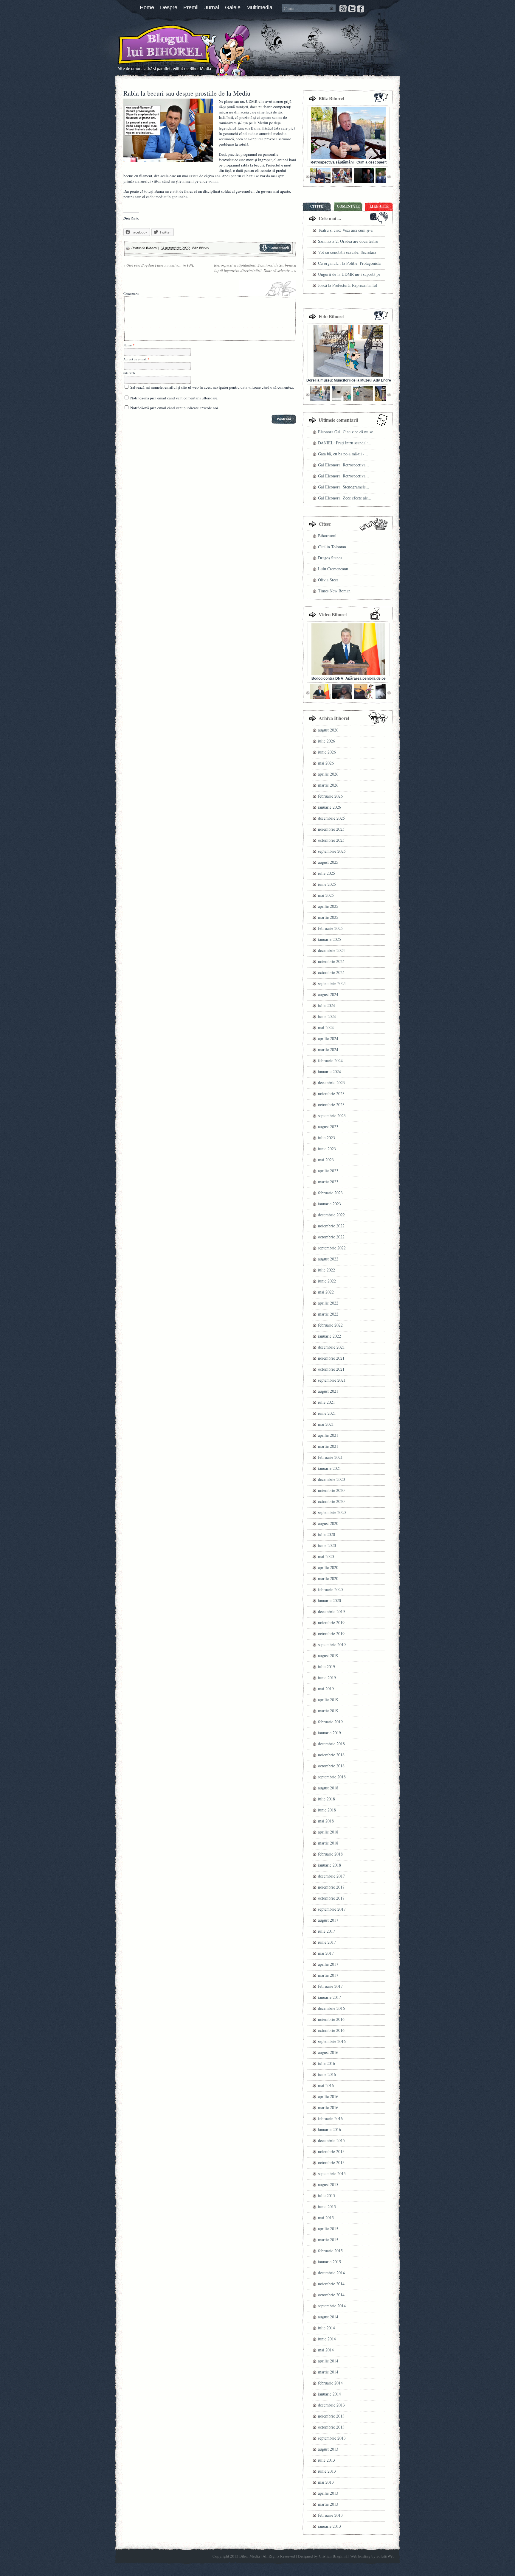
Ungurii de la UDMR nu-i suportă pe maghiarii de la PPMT (349, 275)
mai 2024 (326, 1027)
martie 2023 (328, 1182)
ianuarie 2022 (329, 1336)
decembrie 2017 (331, 1876)
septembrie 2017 (332, 1909)
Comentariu (131, 294)
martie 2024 (328, 1049)
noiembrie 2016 (331, 2019)
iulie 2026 (326, 741)
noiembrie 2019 (331, 1622)
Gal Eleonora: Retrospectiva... (343, 465)
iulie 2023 (326, 1138)
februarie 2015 (330, 2251)
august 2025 (328, 862)
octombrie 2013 (331, 2427)
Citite (317, 206)
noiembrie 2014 (331, 2284)
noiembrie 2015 (331, 2151)
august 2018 (328, 1788)
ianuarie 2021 (329, 1468)
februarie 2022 (330, 1325)
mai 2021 (326, 1424)
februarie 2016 (330, 2118)
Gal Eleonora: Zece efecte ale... (345, 498)
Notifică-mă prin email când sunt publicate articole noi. (175, 408)
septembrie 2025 (332, 851)
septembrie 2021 (332, 1380)
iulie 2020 (326, 1534)
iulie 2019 (326, 1667)
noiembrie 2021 (331, 1358)
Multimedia (259, 7)
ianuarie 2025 (329, 939)
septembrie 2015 (332, 2173)
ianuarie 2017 (329, 1997)
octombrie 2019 (331, 1633)
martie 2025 (328, 917)
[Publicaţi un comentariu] (275, 250)
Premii (191, 7)
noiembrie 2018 (331, 1755)
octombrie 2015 (331, 2162)
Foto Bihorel (331, 316)
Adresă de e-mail (135, 359)
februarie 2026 (330, 796)
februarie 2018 (330, 1854)
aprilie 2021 (328, 1435)
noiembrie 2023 (331, 1094)
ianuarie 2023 (329, 1204)
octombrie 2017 (331, 1898)
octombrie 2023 (331, 1105)
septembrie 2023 (332, 1116)
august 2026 (328, 730)
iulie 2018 (326, 1799)
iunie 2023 (327, 1149)
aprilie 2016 (328, 2096)
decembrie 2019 (331, 1611)
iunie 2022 (327, 1281)
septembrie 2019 (332, 1645)
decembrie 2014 (331, 2273)
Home (147, 7)
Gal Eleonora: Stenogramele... (344, 487)
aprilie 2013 (328, 2493)
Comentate (348, 206)
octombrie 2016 (331, 2030)
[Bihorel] (153, 49)
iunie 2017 (327, 1942)
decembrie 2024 (331, 950)
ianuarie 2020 (329, 1600)
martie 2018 (328, 1843)
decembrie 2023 (331, 1082)
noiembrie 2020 (331, 1490)
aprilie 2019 (328, 1700)
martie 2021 (328, 1446)
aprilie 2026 (328, 774)
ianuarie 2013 (329, 2526)
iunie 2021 (327, 1413)
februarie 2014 (330, 2383)
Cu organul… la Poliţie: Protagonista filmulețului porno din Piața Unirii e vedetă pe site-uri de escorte (349, 264)
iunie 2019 (327, 1678)
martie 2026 (328, 785)
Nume (128, 345)
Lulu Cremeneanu (333, 569)
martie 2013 (328, 2504)
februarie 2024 (330, 1060)
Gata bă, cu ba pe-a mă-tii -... (343, 454)
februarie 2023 (330, 1193)
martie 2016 (328, 2107)
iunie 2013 (327, 2471)
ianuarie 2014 (329, 2394)
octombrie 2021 (331, 1369)
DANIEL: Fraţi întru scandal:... (345, 443)
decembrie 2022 (331, 1215)
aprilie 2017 (328, 1964)
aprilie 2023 (328, 1171)
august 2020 (328, 1523)
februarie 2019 (330, 1722)
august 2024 (328, 994)
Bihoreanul (327, 536)
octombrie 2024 (331, 972)
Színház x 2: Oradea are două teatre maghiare (348, 242)
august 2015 (328, 2184)
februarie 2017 (330, 1986)
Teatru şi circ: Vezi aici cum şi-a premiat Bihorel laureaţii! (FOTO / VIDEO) (348, 231)
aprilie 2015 (328, 2229)
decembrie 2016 (331, 2008)
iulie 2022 (326, 1270)
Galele (233, 7)
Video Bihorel (333, 614)
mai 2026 (326, 763)
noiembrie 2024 (331, 961)
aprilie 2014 (328, 2361)
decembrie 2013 (331, 2405)
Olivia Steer (328, 580)
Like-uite (379, 206)
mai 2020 (326, 1556)
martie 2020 (328, 1578)
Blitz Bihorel (201, 248)
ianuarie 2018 (329, 1865)
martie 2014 (328, 2372)
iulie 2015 (326, 2196)
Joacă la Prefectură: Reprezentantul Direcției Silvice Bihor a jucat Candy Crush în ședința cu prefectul (349, 286)
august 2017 (328, 1920)
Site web (129, 373)
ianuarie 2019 (329, 1733)
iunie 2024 (327, 1016)
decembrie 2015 (331, 2140)
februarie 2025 (330, 928)
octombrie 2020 (331, 1501)
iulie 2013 (326, 2460)
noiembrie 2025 (331, 829)
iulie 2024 (326, 1005)
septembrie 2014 (332, 2306)
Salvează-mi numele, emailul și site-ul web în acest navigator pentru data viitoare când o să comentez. (212, 387)
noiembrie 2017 (331, 1887)
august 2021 (328, 1391)
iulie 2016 (326, 2063)
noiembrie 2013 (331, 2416)
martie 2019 (328, 1711)
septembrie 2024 (332, 983)
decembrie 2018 (331, 1744)
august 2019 (328, 1656)
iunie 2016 (327, 2074)
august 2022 (328, 1259)
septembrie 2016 (332, 2041)
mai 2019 (326, 1689)
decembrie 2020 (331, 1479)
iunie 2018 (327, 1810)
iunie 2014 (327, 2339)
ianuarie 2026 (329, 807)
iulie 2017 (326, 1931)
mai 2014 (326, 2350)
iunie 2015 (327, 2207)
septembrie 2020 (332, 1512)
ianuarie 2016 (329, 2129)
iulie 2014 (326, 2328)
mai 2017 (326, 1953)
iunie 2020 (327, 1545)
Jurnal (212, 7)
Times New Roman (334, 591)
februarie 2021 (330, 1457)
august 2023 (328, 1127)
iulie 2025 (326, 873)
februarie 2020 (330, 1589)
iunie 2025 (327, 884)
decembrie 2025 (331, 818)
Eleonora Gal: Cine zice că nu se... (347, 432)
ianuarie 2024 (329, 1071)
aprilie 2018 (328, 1832)
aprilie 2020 (328, 1567)
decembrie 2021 (331, 1347)
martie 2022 (328, 1314)
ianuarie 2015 (329, 2262)
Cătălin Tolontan (332, 547)
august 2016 (328, 2052)
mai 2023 (326, 1160)
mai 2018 (326, 1821)
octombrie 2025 (331, 840)
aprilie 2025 (328, 906)
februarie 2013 (330, 2515)
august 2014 (328, 2317)
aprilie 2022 (328, 1303)
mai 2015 (326, 2218)
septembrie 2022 (332, 1248)
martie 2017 (328, 1975)
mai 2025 (326, 895)
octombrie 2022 (331, 1237)
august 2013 (328, 2449)
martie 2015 (328, 2240)
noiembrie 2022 (331, 1226)
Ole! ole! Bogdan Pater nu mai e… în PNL (159, 265)
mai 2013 (326, 2482)
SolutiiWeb (386, 2556)
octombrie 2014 (331, 2295)
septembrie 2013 (332, 2438)
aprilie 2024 (328, 1038)
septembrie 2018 (332, 1777)
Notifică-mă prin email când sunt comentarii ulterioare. (174, 398)
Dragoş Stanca (330, 558)
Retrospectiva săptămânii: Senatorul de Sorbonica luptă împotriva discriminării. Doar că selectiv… (255, 268)
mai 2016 (326, 2085)
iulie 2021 (326, 1402)
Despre (169, 7)
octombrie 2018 (331, 1766)
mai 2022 (326, 1292)
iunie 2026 (327, 752)
